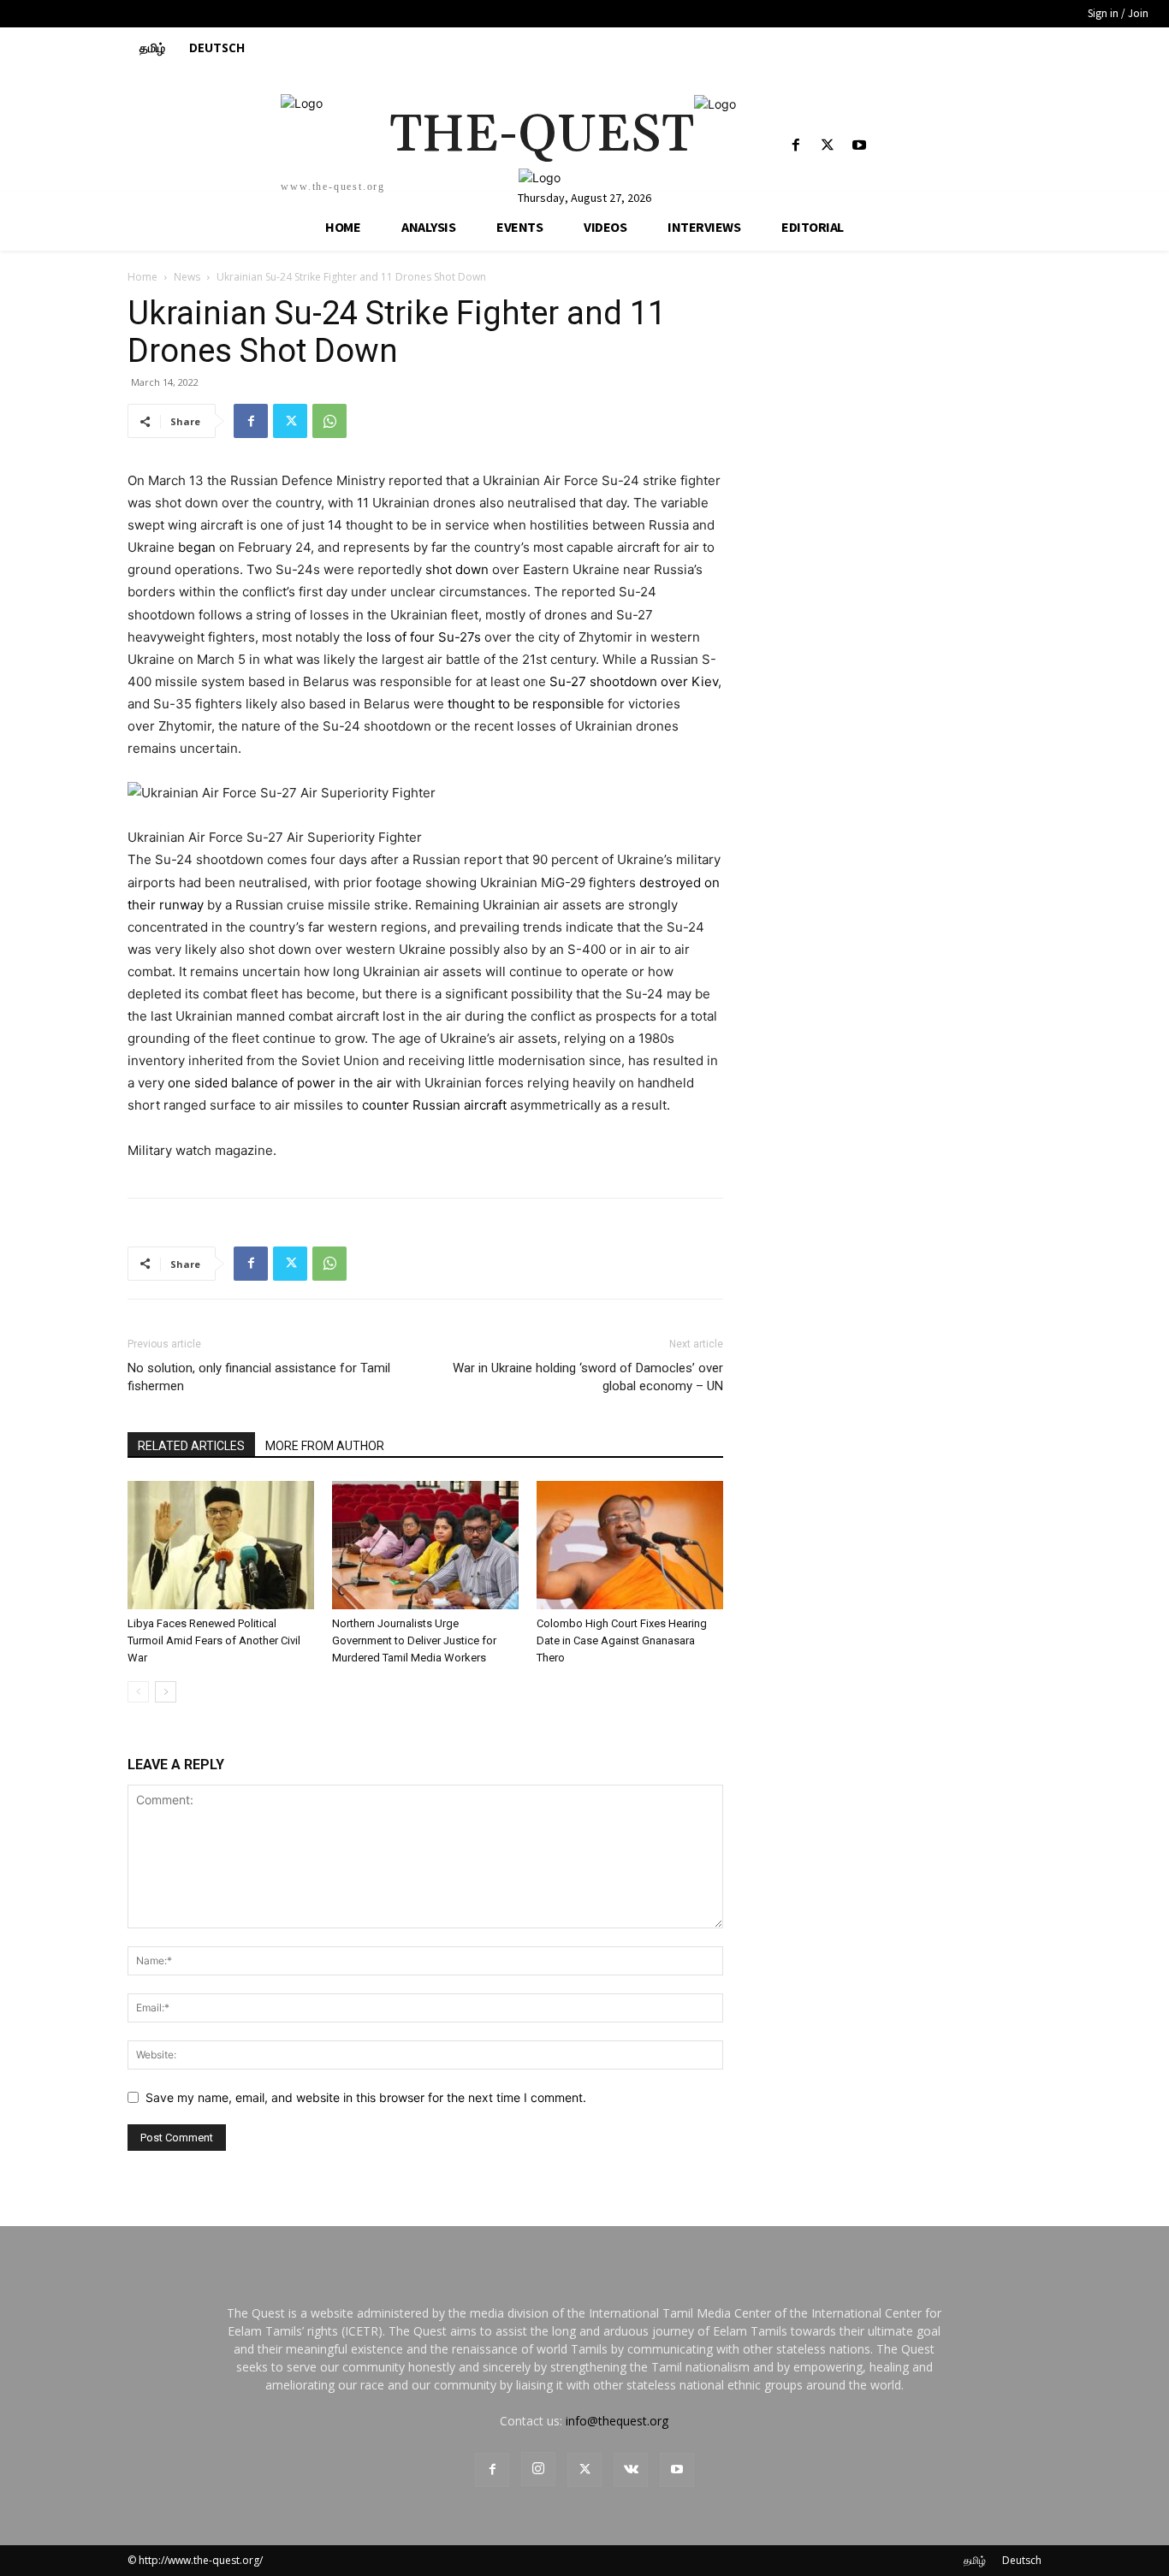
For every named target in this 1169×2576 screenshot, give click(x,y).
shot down (459, 569)
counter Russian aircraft (436, 1105)
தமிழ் (975, 2560)
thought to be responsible (526, 704)
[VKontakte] (631, 2470)
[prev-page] (138, 1692)
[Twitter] (827, 146)
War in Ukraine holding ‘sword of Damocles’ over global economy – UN (588, 1377)
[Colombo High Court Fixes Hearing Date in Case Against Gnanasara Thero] (630, 1545)
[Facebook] (795, 146)
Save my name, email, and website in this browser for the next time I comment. (366, 2097)
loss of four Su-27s (424, 637)
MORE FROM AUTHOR (325, 1446)
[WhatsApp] (329, 421)
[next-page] (166, 1692)
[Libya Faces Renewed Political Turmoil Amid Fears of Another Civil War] (221, 1545)
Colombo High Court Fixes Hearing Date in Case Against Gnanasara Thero (622, 1640)
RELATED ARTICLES (191, 1446)
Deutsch (1022, 2560)
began (197, 547)
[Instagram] (538, 2469)
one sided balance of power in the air (280, 1083)
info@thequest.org (617, 2421)
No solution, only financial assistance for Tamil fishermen (259, 1377)
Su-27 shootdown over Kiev (634, 681)
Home (142, 277)
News (187, 277)
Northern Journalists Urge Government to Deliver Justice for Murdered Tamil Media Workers (414, 1640)
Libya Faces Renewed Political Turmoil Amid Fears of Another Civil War (214, 1640)
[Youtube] (859, 146)
